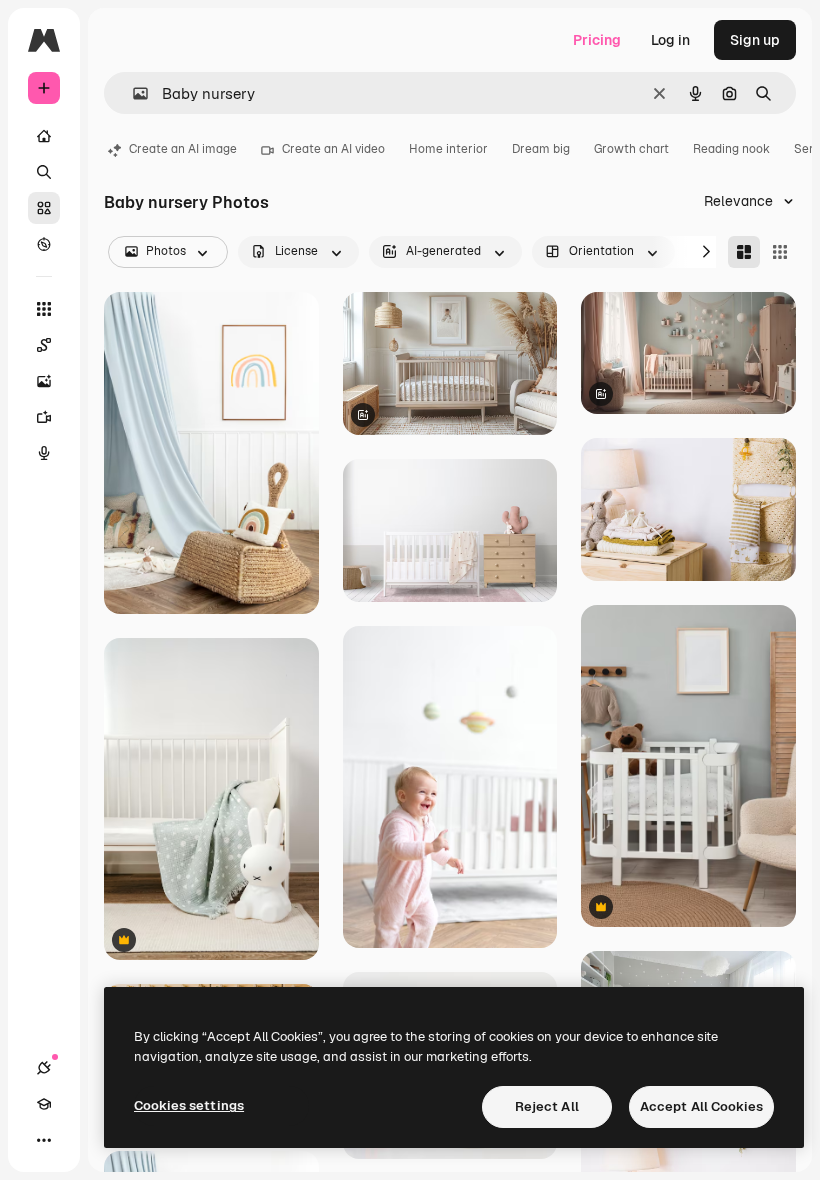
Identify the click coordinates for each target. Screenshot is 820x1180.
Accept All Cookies (701, 1106)
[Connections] (44, 1068)
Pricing (597, 40)
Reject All (547, 1106)
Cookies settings (189, 1105)
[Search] (44, 172)
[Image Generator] (44, 381)
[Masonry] (744, 252)
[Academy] (44, 1104)
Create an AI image (183, 149)
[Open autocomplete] (132, 93)
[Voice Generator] (44, 453)
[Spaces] (44, 345)
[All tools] (44, 309)
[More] (44, 1140)
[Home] (44, 136)
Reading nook (731, 149)
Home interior (448, 149)
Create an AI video (333, 149)
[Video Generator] (44, 417)
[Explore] (44, 244)
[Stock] (44, 208)
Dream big (541, 149)
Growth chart (631, 149)
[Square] (780, 252)
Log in (670, 40)
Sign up (755, 40)
